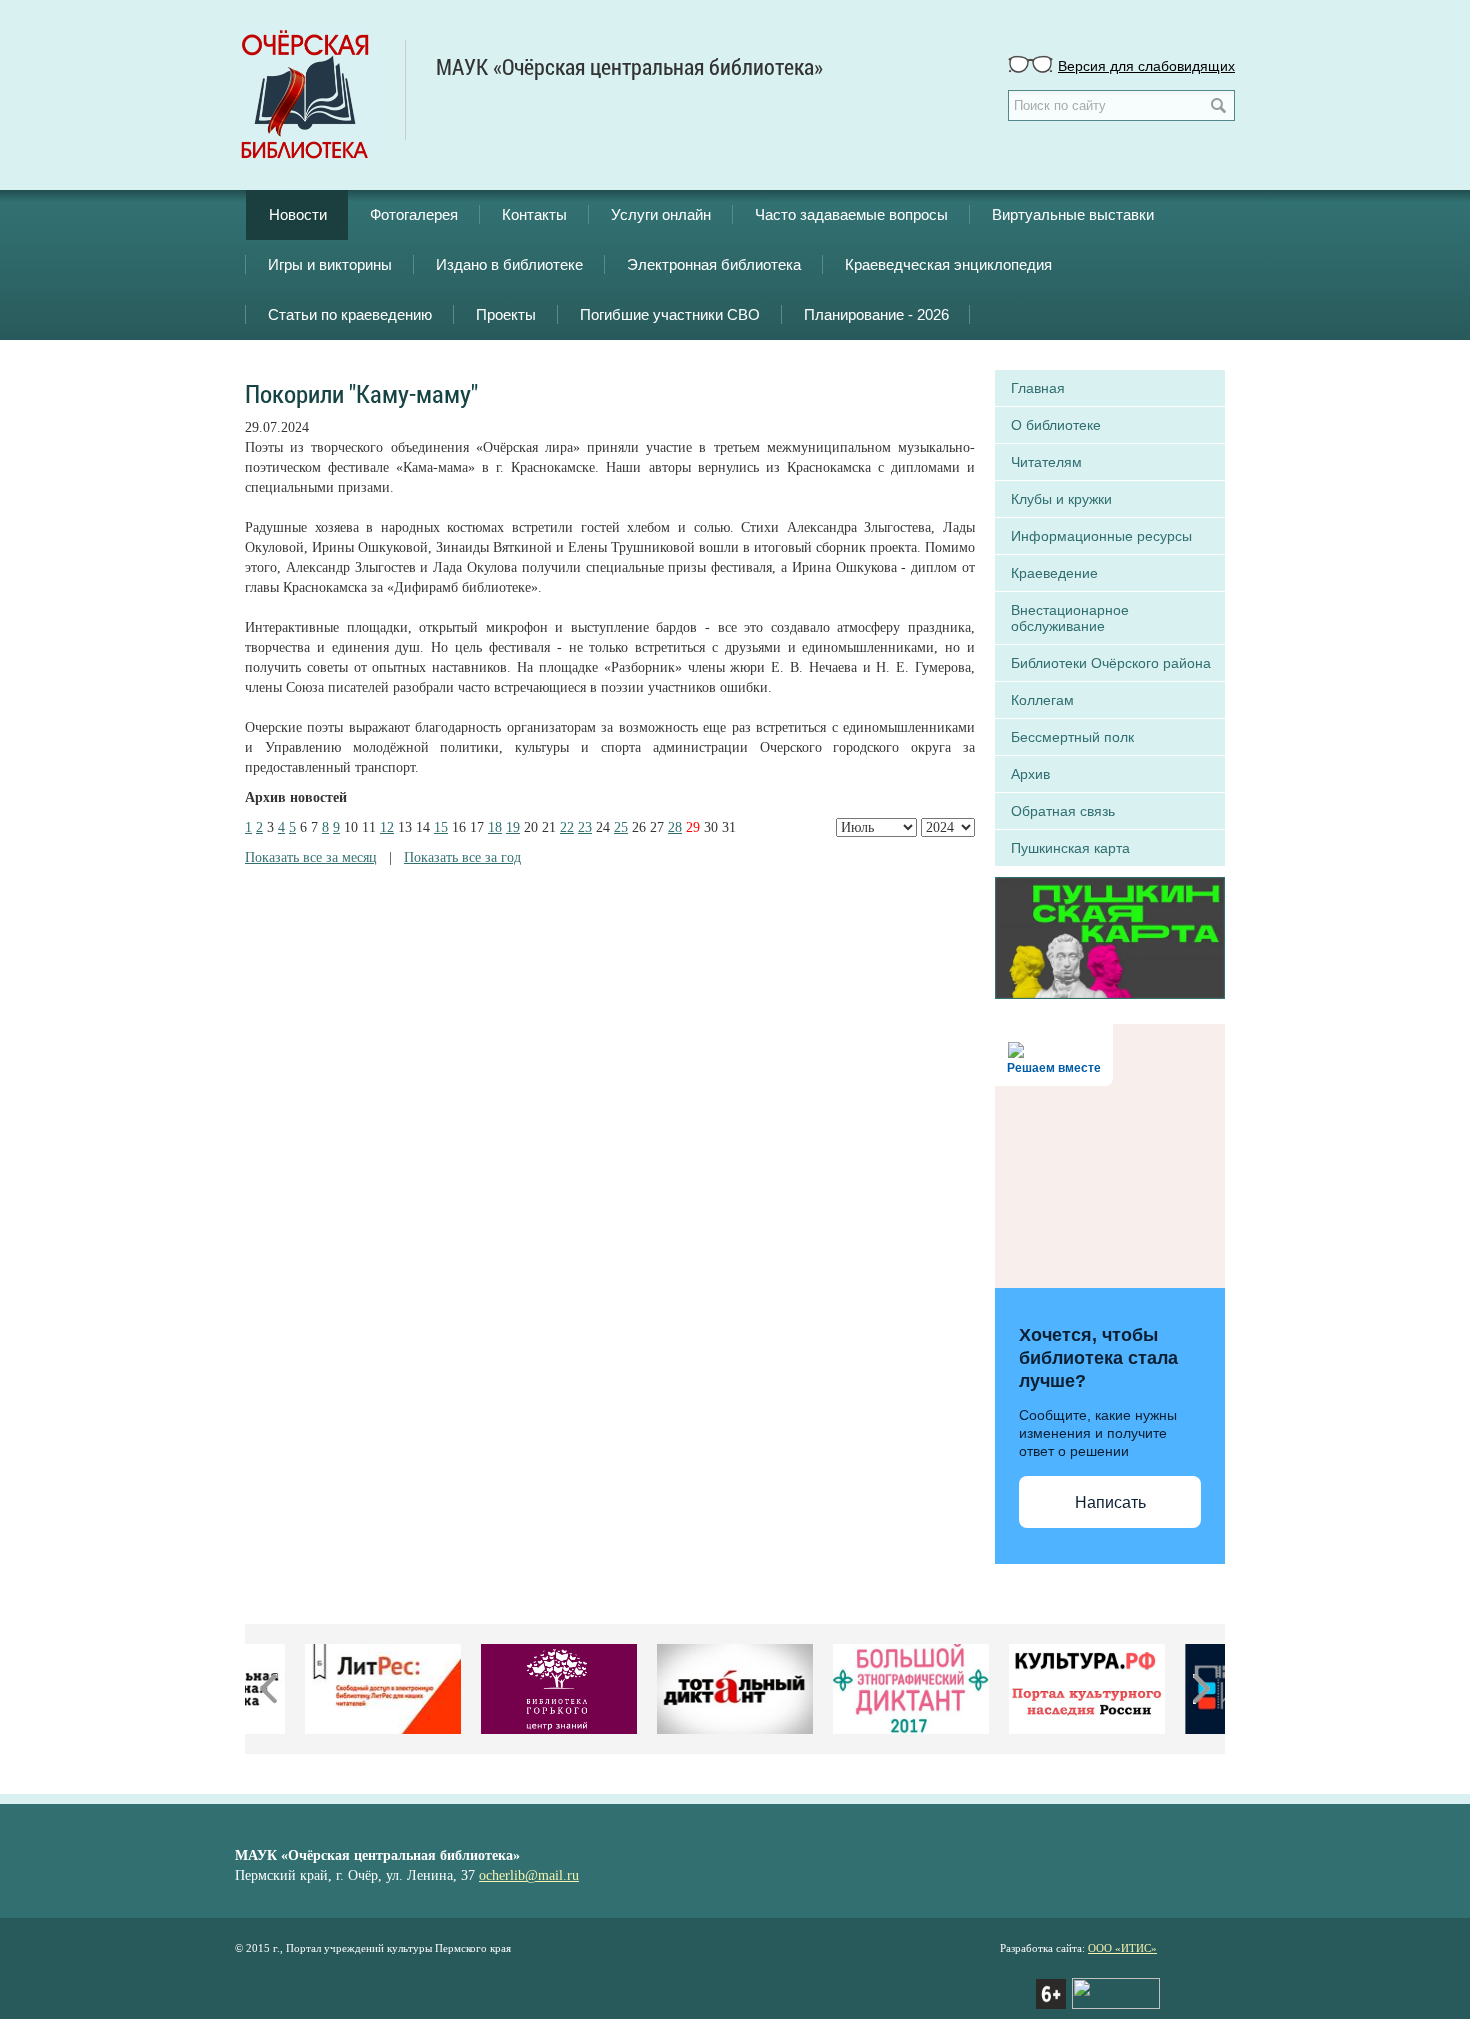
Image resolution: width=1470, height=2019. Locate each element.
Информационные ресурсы (1101, 536)
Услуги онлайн (661, 214)
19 (513, 827)
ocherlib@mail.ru (529, 1875)
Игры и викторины (330, 264)
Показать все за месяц (311, 857)
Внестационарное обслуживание (1070, 618)
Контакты (534, 214)
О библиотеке (1056, 425)
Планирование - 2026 (876, 314)
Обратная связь (1063, 811)
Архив (1030, 774)
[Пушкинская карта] (1110, 936)
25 (621, 827)
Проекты (506, 314)
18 (495, 827)
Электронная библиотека (714, 264)
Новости (298, 214)
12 (387, 827)
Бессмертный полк (1072, 737)
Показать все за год (462, 857)
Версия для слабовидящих (1146, 65)
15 (441, 827)
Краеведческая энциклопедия (948, 264)
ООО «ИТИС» (1122, 1948)
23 (585, 827)
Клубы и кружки (1061, 499)
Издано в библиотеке (509, 264)
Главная (1038, 388)
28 (675, 827)
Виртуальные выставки (1073, 214)
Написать (1110, 1502)
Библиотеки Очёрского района (1111, 663)
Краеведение (1054, 573)
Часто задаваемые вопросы (851, 214)
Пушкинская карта (1070, 848)
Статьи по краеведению (350, 314)
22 (567, 827)
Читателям (1046, 462)
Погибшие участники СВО (670, 314)
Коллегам (1042, 700)
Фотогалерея (414, 214)
